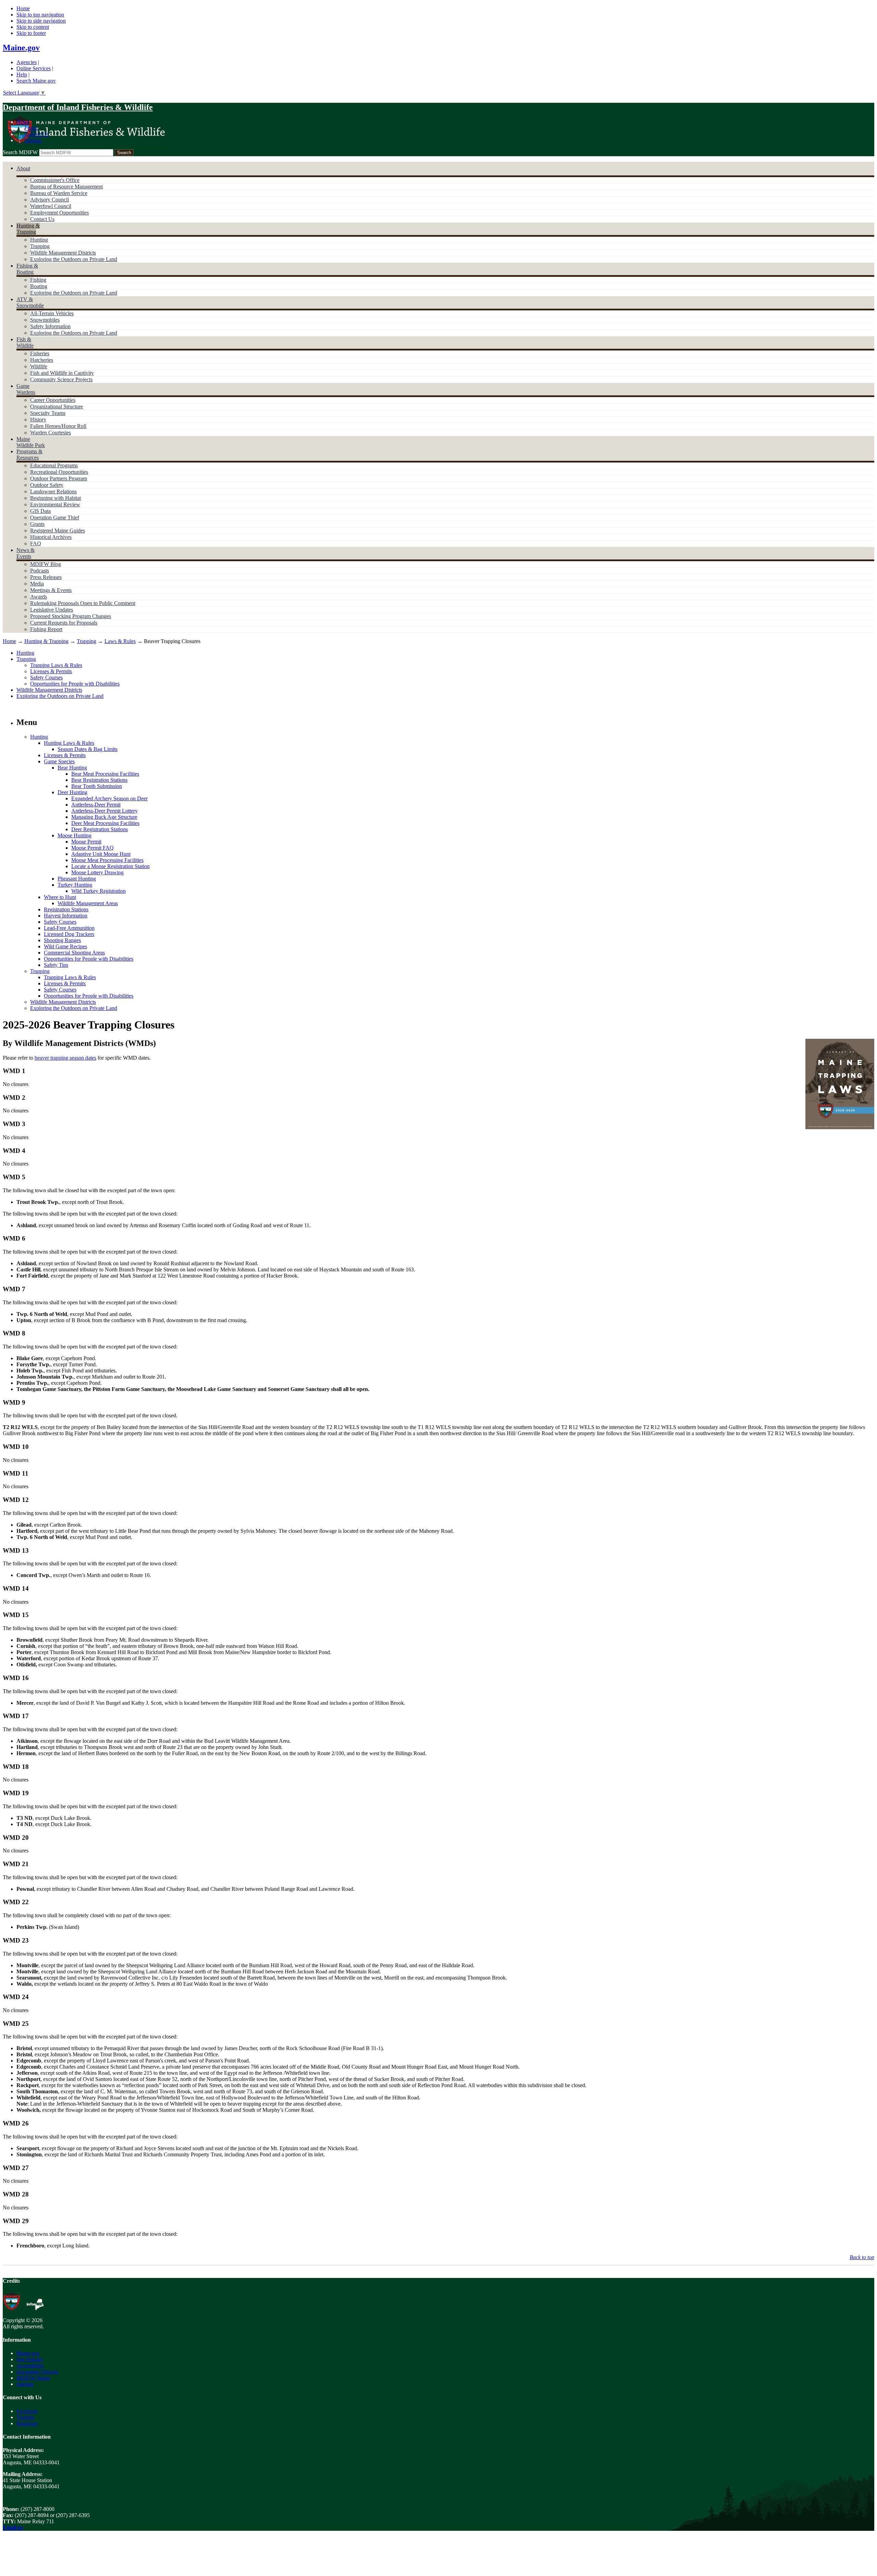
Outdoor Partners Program (59, 478)
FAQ (36, 544)
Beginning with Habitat (55, 498)
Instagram (27, 2423)
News (23, 122)
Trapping (40, 246)
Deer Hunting (72, 792)
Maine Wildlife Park (31, 442)
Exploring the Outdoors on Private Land (74, 259)
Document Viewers (37, 2372)
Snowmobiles (45, 320)
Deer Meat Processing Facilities (105, 823)
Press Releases (46, 577)
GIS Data (40, 511)
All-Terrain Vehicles (52, 313)
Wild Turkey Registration (98, 891)
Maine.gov (21, 48)
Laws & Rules (120, 641)
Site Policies (30, 2359)
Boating (39, 286)
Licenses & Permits (51, 671)
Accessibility (30, 2365)
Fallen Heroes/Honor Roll (58, 426)
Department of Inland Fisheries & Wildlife (78, 107)
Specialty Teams (48, 413)
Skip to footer (31, 33)
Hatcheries (42, 360)
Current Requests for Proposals (64, 623)
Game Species (59, 761)
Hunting (39, 240)
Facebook (27, 2411)
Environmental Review (55, 504)
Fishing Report (46, 629)
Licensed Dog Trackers (69, 934)
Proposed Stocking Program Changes (71, 616)
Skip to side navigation (41, 21)
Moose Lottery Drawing (97, 872)
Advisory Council (50, 200)
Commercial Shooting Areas (74, 953)
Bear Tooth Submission (97, 786)
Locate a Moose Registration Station (110, 866)
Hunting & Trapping (28, 229)
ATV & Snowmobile (30, 302)
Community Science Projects (61, 379)
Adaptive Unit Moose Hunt (101, 854)
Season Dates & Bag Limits (88, 749)
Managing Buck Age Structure (104, 817)
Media (37, 584)
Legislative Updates (52, 610)
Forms (31, 128)
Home (23, 8)
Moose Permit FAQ (92, 848)
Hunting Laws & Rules (69, 743)
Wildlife (39, 366)
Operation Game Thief (55, 517)
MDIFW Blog (46, 564)
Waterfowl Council (51, 206)
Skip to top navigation (40, 15)
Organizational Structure (57, 406)
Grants (37, 524)
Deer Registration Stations (100, 829)
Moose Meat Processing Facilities (107, 860)
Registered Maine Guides (58, 531)
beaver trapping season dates (65, 1058)
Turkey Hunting (75, 885)
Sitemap (33, 140)
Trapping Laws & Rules (56, 665)
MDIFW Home (33, 2378)
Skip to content (33, 27)
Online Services (34, 68)
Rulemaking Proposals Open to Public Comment (83, 603)
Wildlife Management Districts (63, 253)
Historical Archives (51, 537)
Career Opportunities (53, 400)
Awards (39, 597)
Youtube (26, 2417)
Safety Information (50, 326)
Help (22, 75)
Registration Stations (66, 909)
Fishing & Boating (27, 269)
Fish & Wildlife (25, 342)
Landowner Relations (53, 491)
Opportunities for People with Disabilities (75, 684)
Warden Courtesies (51, 433)
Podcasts (40, 571)
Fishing (38, 280)
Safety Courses (46, 677)
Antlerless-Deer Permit (96, 805)
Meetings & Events (51, 590)
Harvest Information (66, 916)
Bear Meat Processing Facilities (105, 774)
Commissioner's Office (55, 180)
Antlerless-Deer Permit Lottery (104, 811)
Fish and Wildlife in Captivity (62, 373)
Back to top (862, 2257)
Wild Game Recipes (65, 946)
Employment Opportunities (59, 213)
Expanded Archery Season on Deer (109, 798)
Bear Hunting (72, 768)
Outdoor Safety (47, 485)
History (38, 420)
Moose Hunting (75, 835)
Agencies (27, 62)
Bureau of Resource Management (66, 187)
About (23, 168)
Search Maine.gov (36, 81)
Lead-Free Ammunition (69, 928)
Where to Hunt (60, 897)
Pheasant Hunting (77, 879)
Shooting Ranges (62, 940)
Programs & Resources (29, 454)
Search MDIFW (20, 152)
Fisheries (40, 353)
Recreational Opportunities (59, 472)
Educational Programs (54, 465)
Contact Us (36, 134)
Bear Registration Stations (99, 780)
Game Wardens (26, 389)
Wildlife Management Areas (88, 903)
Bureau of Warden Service (59, 193)
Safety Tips (56, 965)
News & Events (26, 553)
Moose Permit (86, 842)
